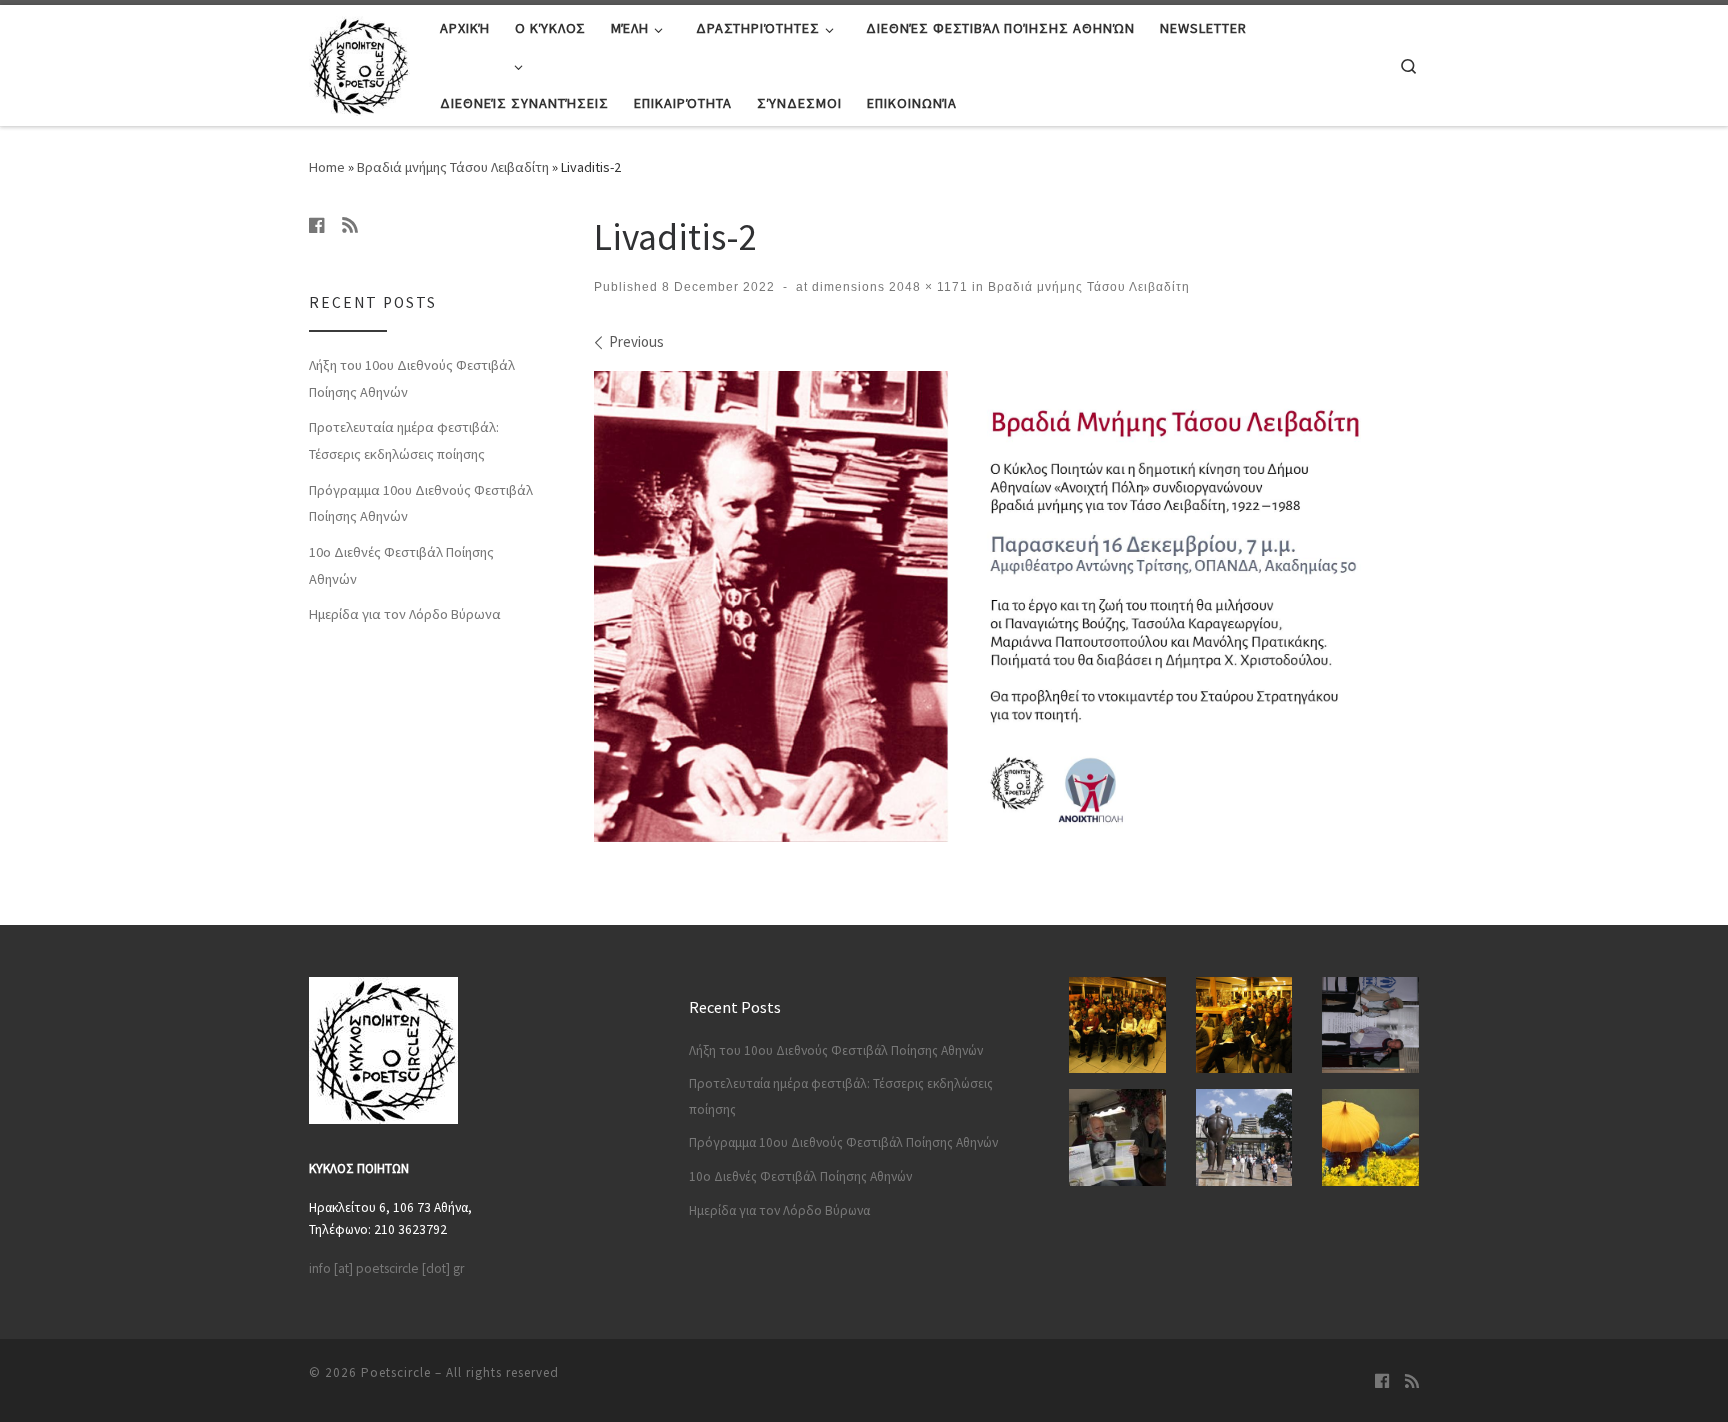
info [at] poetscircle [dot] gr (386, 1268)
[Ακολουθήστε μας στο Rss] (350, 225)
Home (327, 167)
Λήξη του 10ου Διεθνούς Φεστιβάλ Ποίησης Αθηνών (412, 378)
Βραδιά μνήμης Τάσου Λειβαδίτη (453, 167)
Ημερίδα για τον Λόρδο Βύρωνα (405, 614)
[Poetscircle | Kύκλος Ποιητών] (359, 61)
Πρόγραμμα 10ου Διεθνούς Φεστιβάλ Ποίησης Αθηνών (421, 503)
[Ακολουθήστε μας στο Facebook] (317, 225)
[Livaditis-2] (1006, 607)
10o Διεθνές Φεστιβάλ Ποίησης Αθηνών (401, 565)
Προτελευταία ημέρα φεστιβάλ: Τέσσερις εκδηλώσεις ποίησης (404, 440)
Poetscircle (396, 1372)
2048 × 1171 (926, 287)
